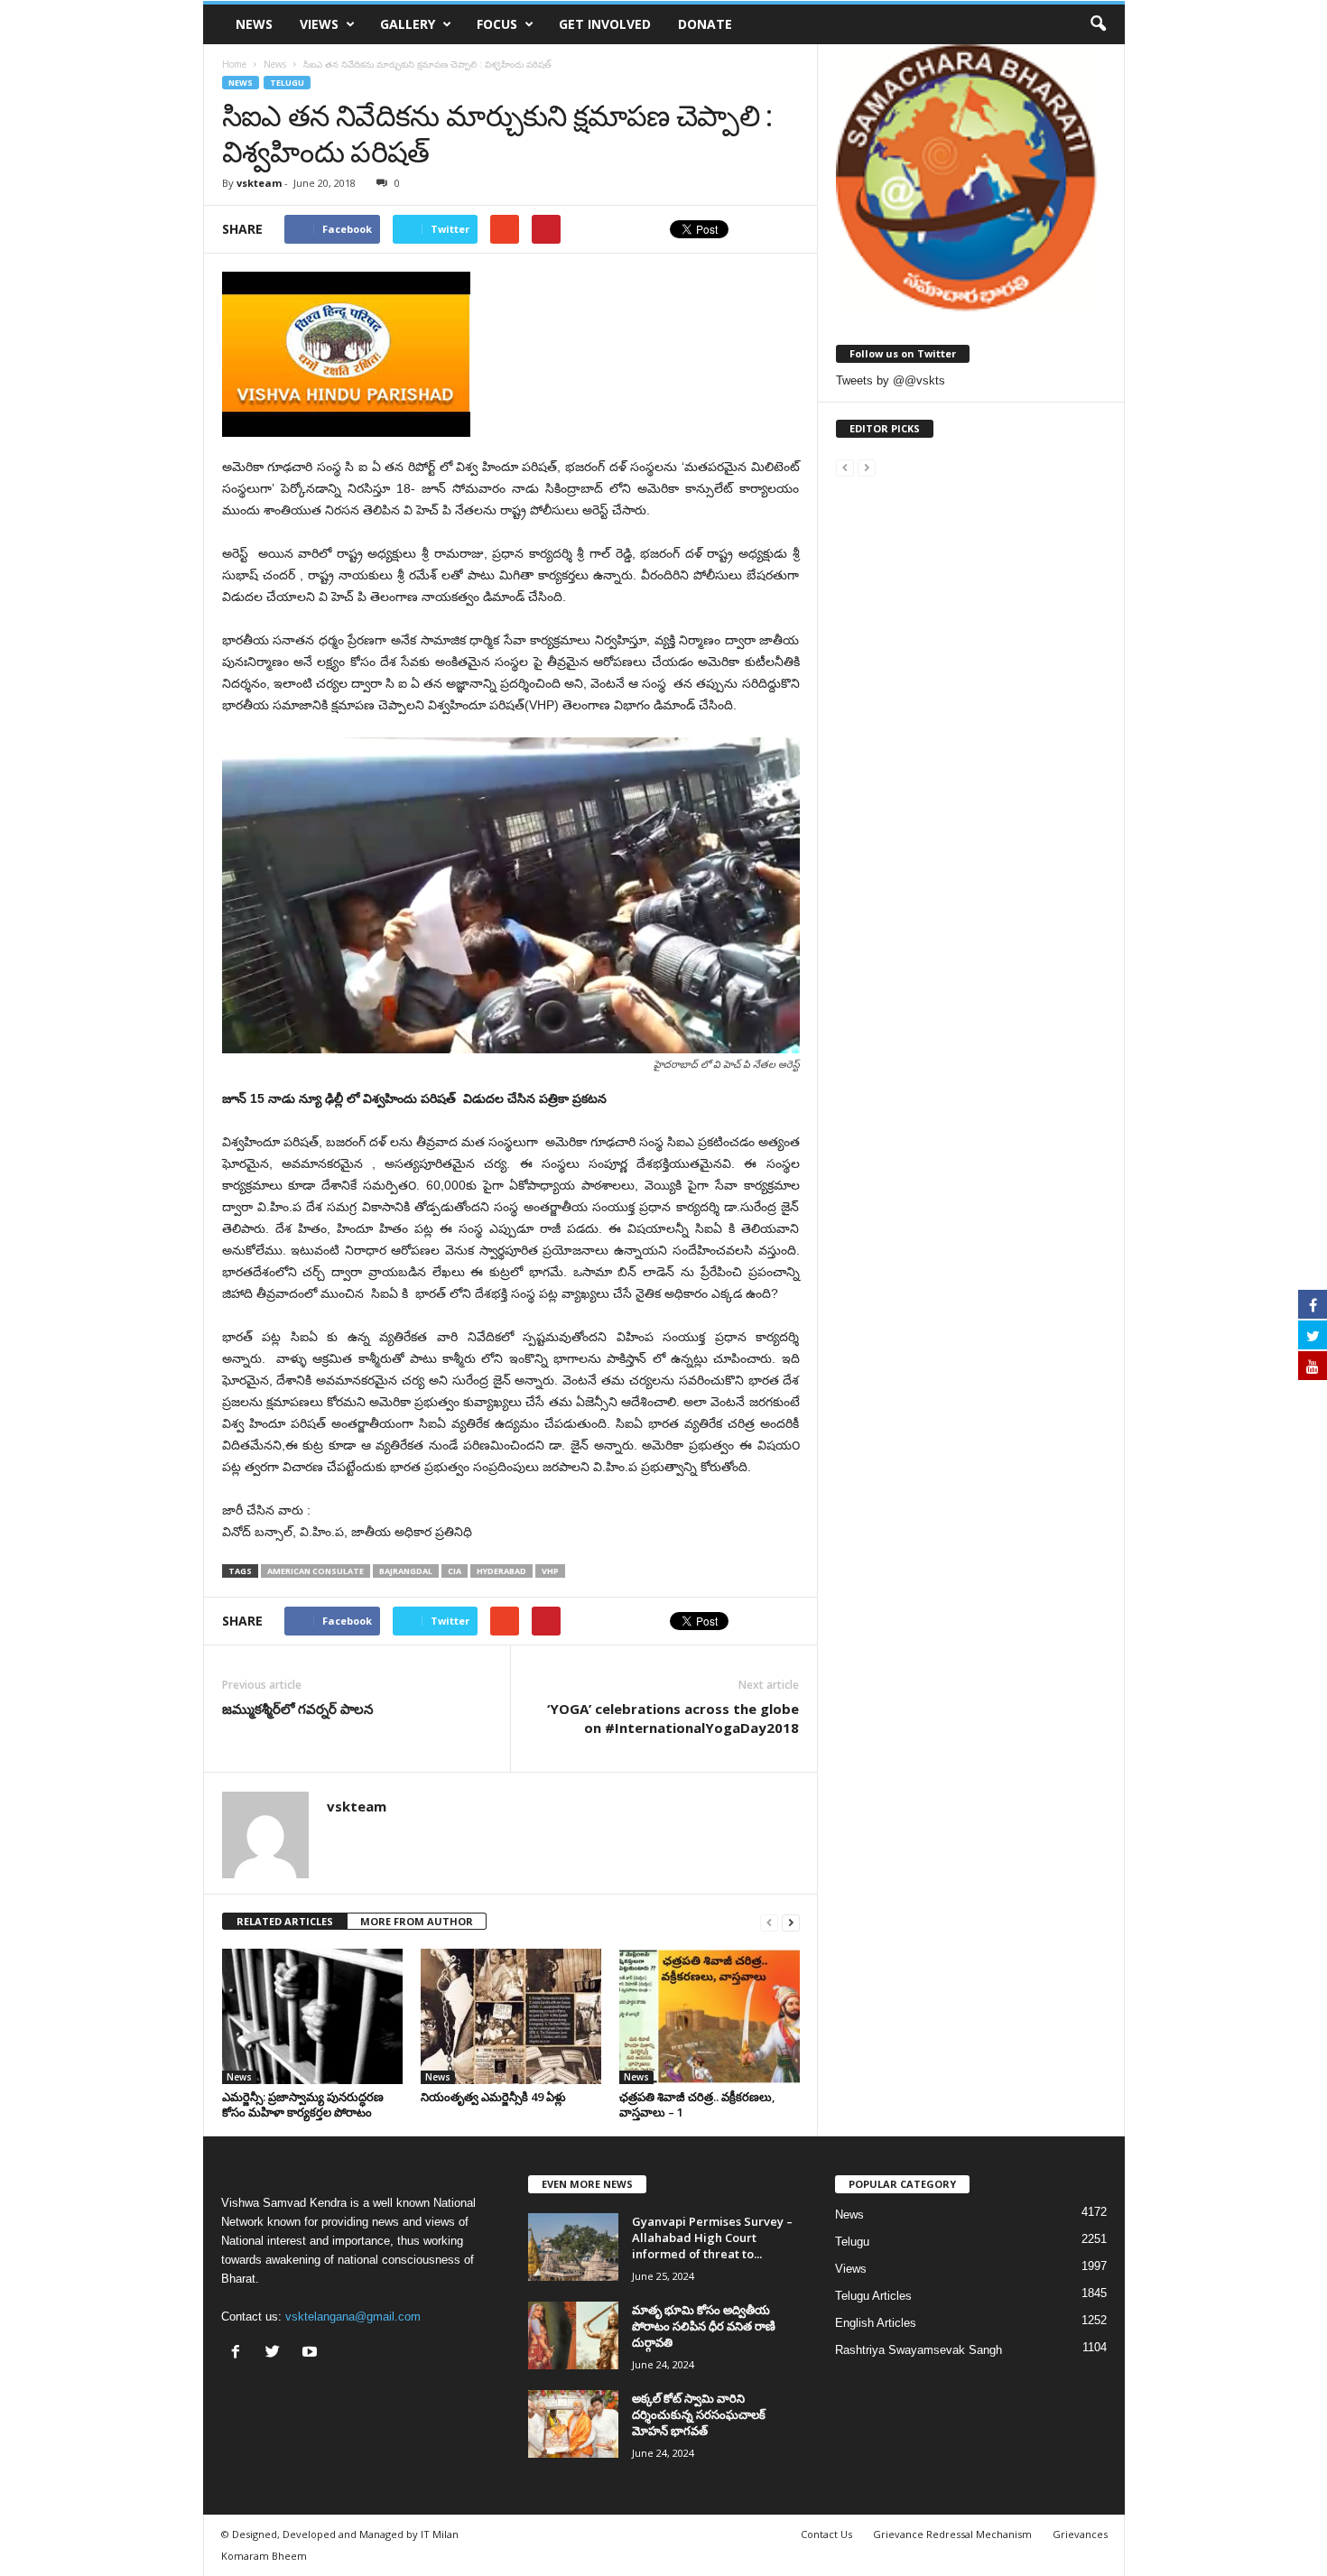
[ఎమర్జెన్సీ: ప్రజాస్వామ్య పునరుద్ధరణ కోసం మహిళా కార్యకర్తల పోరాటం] (312, 2016)
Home (234, 64)
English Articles (876, 2323)
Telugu (287, 83)
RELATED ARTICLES (285, 1921)
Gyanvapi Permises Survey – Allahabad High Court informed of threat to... (712, 2238)
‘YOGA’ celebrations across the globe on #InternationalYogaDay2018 (673, 1718)
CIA (455, 1571)
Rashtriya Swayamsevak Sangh (919, 2350)
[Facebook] (240, 2354)
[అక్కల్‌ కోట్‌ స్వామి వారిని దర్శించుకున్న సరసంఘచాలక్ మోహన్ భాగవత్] (573, 2424)
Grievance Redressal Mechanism (952, 2534)
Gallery (408, 24)
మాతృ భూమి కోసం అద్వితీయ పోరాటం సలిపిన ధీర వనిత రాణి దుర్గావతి (704, 2326)
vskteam (259, 183)
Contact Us (826, 2534)
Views (319, 24)
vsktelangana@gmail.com (353, 2317)
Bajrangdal (406, 1571)
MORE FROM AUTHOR (417, 1921)
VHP (550, 1571)
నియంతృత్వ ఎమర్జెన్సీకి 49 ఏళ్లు (493, 2097)
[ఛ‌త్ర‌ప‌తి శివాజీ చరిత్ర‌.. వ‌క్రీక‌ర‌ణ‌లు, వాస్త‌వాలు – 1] (710, 2016)
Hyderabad (501, 1571)
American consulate (316, 1571)
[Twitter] (277, 2354)
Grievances (1080, 2534)
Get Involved (605, 24)
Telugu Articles (873, 2296)
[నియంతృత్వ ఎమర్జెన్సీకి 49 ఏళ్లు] (511, 2016)
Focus (497, 24)
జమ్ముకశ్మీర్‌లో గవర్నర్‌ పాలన (298, 1709)
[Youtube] (312, 2354)
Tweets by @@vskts (891, 380)
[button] (1098, 24)
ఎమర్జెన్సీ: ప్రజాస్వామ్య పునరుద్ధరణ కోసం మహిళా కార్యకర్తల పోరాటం (303, 2104)
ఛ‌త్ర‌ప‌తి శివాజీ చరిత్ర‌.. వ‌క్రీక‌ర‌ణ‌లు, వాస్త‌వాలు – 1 (697, 2104)
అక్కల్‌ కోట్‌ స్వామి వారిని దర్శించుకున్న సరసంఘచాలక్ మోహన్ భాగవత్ (699, 2414)
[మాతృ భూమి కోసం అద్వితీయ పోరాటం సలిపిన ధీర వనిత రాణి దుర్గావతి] (573, 2335)
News (254, 24)
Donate (705, 24)
